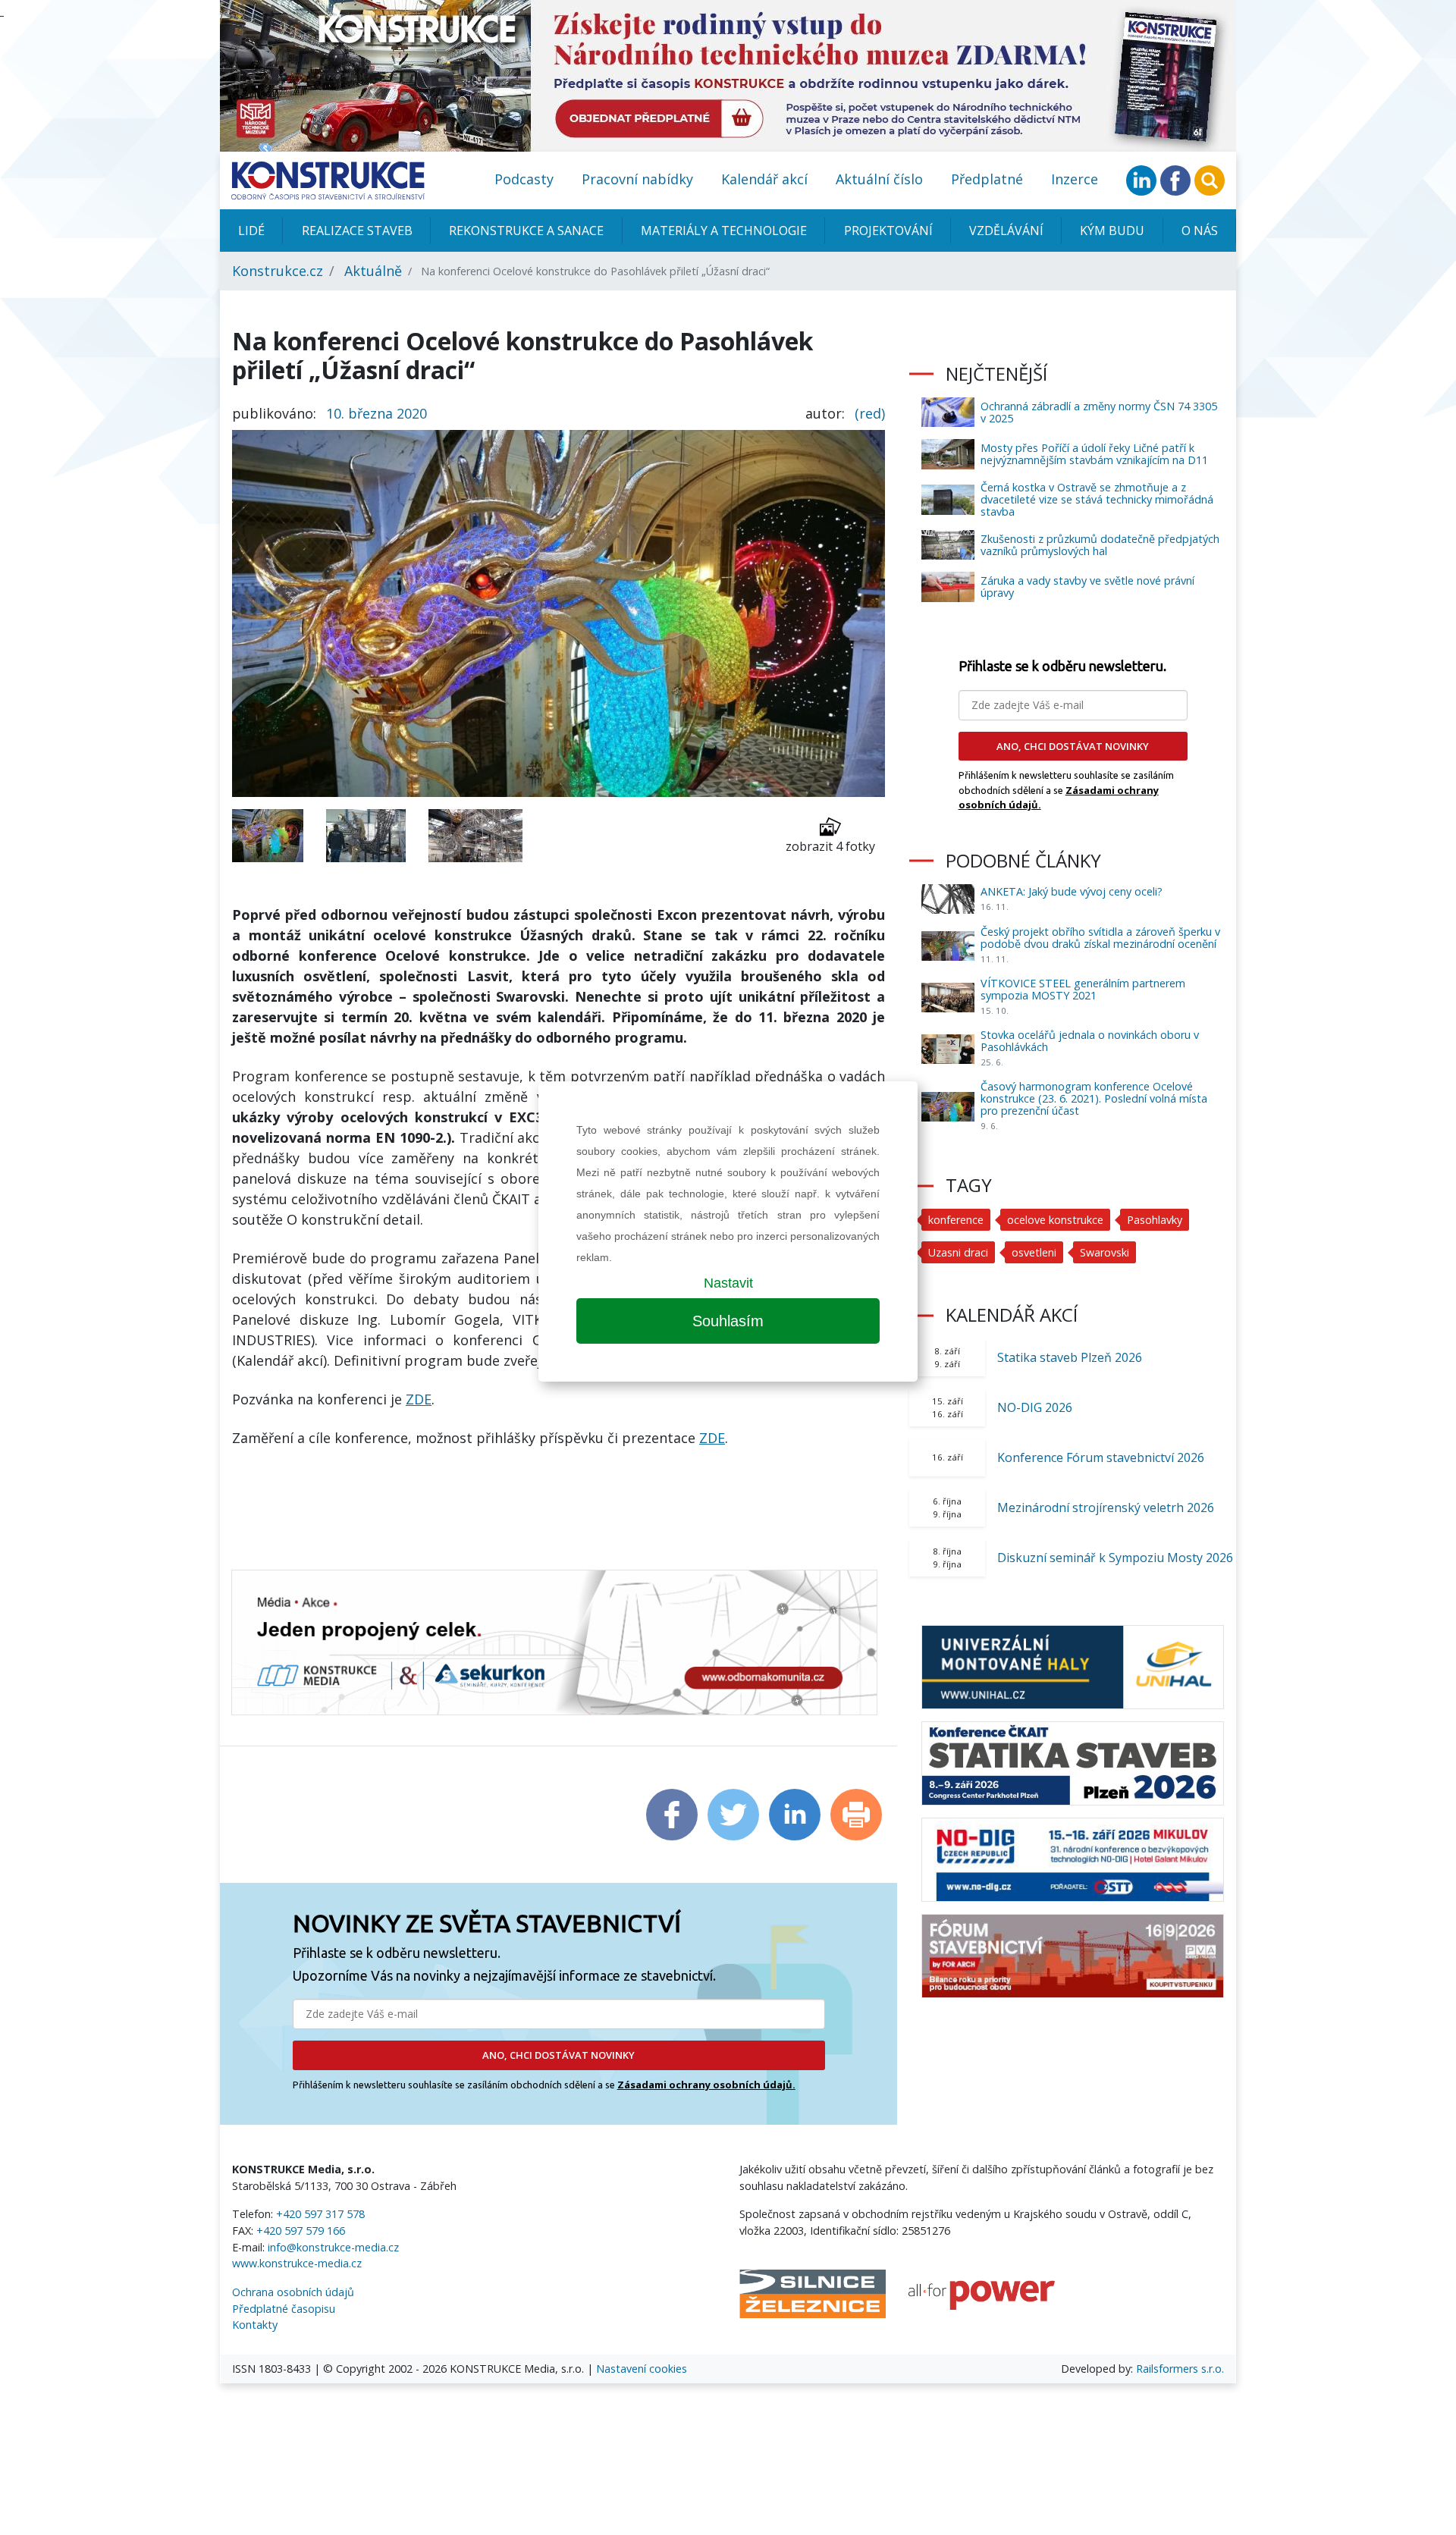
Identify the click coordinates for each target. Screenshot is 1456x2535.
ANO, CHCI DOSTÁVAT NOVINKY (559, 2055)
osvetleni (1034, 1252)
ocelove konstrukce (1055, 1220)
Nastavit (728, 1283)
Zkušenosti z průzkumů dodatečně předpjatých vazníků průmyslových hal (1100, 545)
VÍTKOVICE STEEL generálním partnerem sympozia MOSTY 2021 (1083, 989)
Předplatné (987, 179)
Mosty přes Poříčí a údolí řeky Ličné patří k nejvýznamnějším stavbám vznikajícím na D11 (1094, 454)
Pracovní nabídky (637, 179)
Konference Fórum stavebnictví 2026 (1101, 1457)
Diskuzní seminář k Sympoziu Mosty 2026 (1115, 1558)
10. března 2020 (377, 413)
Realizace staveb (357, 231)
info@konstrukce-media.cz (333, 2247)
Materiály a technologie (724, 231)
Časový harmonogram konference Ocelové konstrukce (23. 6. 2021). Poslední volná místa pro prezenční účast (1094, 1098)
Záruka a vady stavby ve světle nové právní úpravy (1087, 587)
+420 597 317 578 (320, 2214)
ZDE (419, 1399)
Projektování (888, 231)
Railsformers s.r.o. (1180, 2369)
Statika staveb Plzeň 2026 (1070, 1357)
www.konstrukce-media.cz (297, 2263)
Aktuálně (373, 271)
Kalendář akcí (764, 179)
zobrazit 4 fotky (830, 846)
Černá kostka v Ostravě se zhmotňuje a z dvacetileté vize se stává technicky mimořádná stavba (1097, 499)
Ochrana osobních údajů (293, 2292)
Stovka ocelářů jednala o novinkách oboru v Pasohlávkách (1090, 1041)
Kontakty (255, 2325)
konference (956, 1220)
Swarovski (1105, 1252)
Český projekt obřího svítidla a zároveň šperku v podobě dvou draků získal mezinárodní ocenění (1100, 938)
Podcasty (524, 179)
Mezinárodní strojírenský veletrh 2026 (1106, 1508)
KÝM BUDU (1112, 231)
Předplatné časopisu (284, 2309)
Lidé (251, 231)
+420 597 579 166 (301, 2231)
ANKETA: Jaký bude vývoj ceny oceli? (1072, 891)
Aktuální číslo (879, 179)
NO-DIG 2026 (1035, 1407)
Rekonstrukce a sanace (526, 231)
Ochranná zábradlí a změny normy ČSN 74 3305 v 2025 (1099, 412)
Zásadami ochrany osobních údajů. (706, 2085)
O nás (1200, 231)
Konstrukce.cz (278, 271)
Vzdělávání (1006, 231)
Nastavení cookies (642, 2369)
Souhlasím (728, 1321)
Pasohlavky (1155, 1220)
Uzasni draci (958, 1252)
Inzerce (1075, 179)
